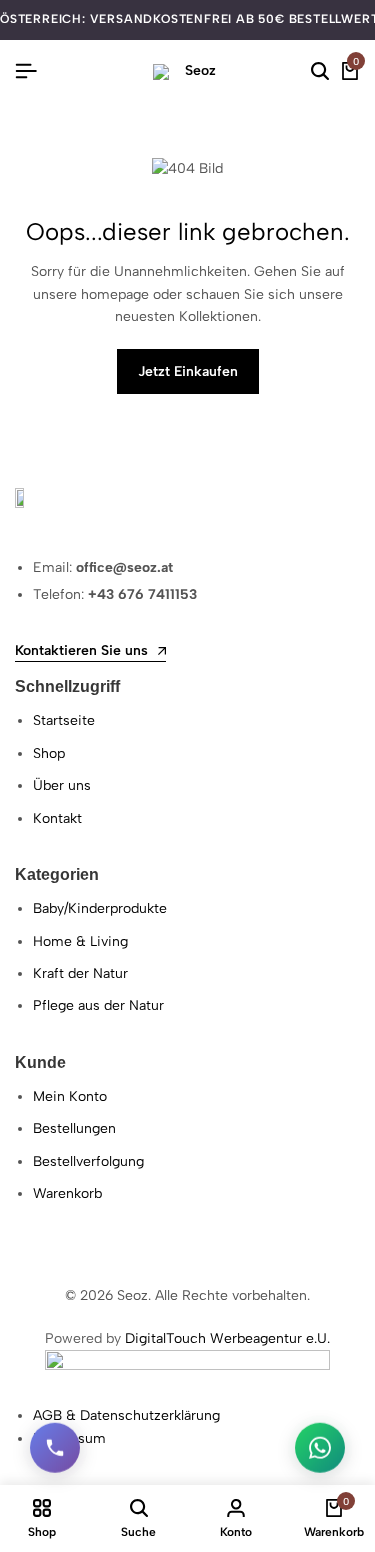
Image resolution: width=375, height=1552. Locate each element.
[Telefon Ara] (55, 1448)
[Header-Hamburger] (26, 71)
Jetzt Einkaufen (188, 371)
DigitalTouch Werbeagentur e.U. (227, 1338)
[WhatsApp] (320, 1448)
